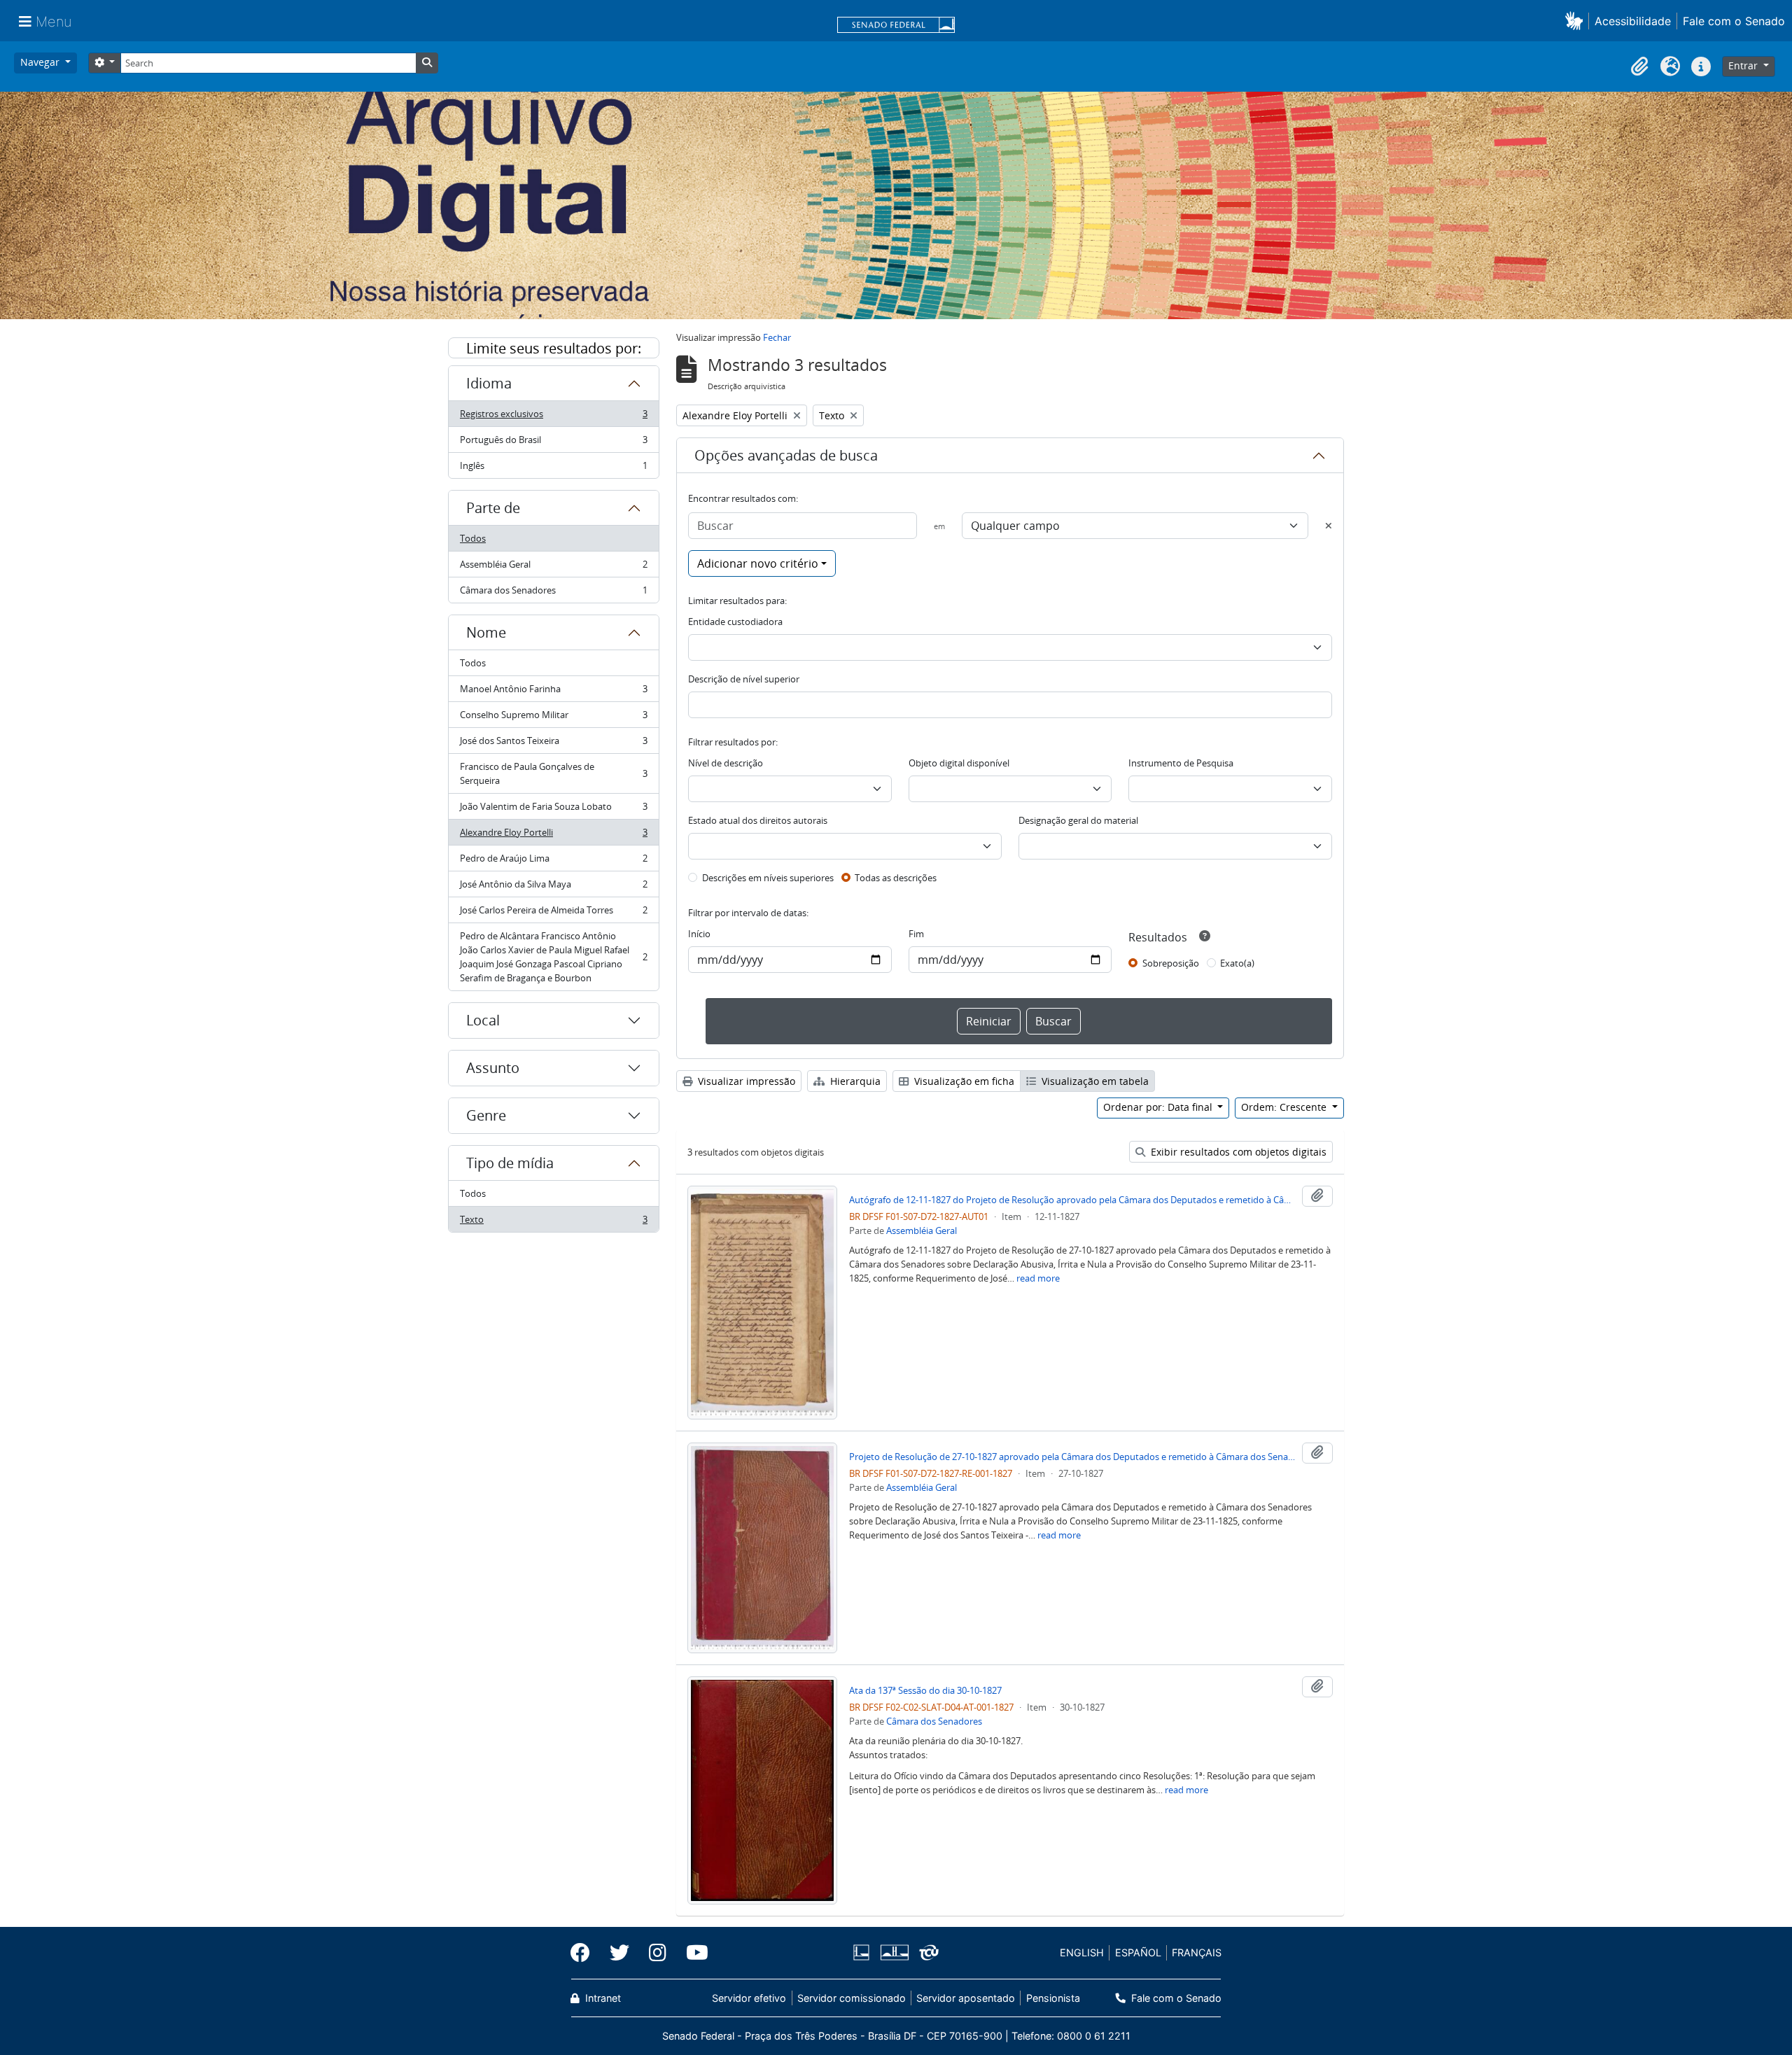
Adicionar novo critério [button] (758, 563)
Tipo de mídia (510, 1163)
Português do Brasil (553, 443)
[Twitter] (619, 1953)
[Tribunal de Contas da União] (926, 1952)
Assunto (493, 1068)
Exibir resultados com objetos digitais (1237, 1152)
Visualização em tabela (1094, 1081)
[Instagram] (658, 1953)
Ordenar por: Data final (1159, 1107)
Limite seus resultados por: (554, 348)
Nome (486, 632)
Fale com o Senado (1734, 21)
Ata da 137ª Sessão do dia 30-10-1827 (925, 1690)
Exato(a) (1237, 963)
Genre (486, 1115)
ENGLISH (1082, 1952)
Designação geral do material (1078, 820)
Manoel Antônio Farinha (553, 692)
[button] (1577, 21)
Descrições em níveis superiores (768, 878)
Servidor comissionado (852, 1998)
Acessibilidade (1633, 21)
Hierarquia (854, 1081)
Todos (473, 538)
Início (699, 934)
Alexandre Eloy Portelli (553, 836)
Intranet (602, 1998)
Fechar (777, 337)
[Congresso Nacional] (894, 1952)
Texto (553, 1222)
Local (483, 1020)
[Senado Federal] (896, 26)
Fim (916, 934)
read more (1038, 1278)
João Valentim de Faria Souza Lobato (553, 810)
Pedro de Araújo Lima (553, 862)
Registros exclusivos (553, 417)
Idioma (489, 383)
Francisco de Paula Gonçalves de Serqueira (553, 773)
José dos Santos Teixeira (553, 744)
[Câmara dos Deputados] (864, 1952)
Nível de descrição (726, 763)
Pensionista (1053, 1998)
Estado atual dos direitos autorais (758, 820)
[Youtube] (692, 1953)
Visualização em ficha (963, 1081)
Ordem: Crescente (1285, 1107)
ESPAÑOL (1138, 1952)
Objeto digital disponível (959, 763)
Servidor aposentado (966, 1998)
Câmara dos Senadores (553, 593)
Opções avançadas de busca (786, 455)
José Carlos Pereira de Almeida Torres (553, 913)
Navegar (41, 62)
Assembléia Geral (553, 568)
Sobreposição (1171, 963)
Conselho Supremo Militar (553, 718)
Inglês (553, 469)
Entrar (1744, 65)
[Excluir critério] (1329, 526)
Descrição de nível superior (744, 679)
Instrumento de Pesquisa (1181, 763)
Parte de (493, 508)
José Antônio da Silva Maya (553, 888)
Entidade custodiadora (735, 622)
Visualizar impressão (745, 1081)
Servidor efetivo (749, 1998)
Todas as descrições (896, 878)
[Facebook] (585, 1953)
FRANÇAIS (1197, 1952)
